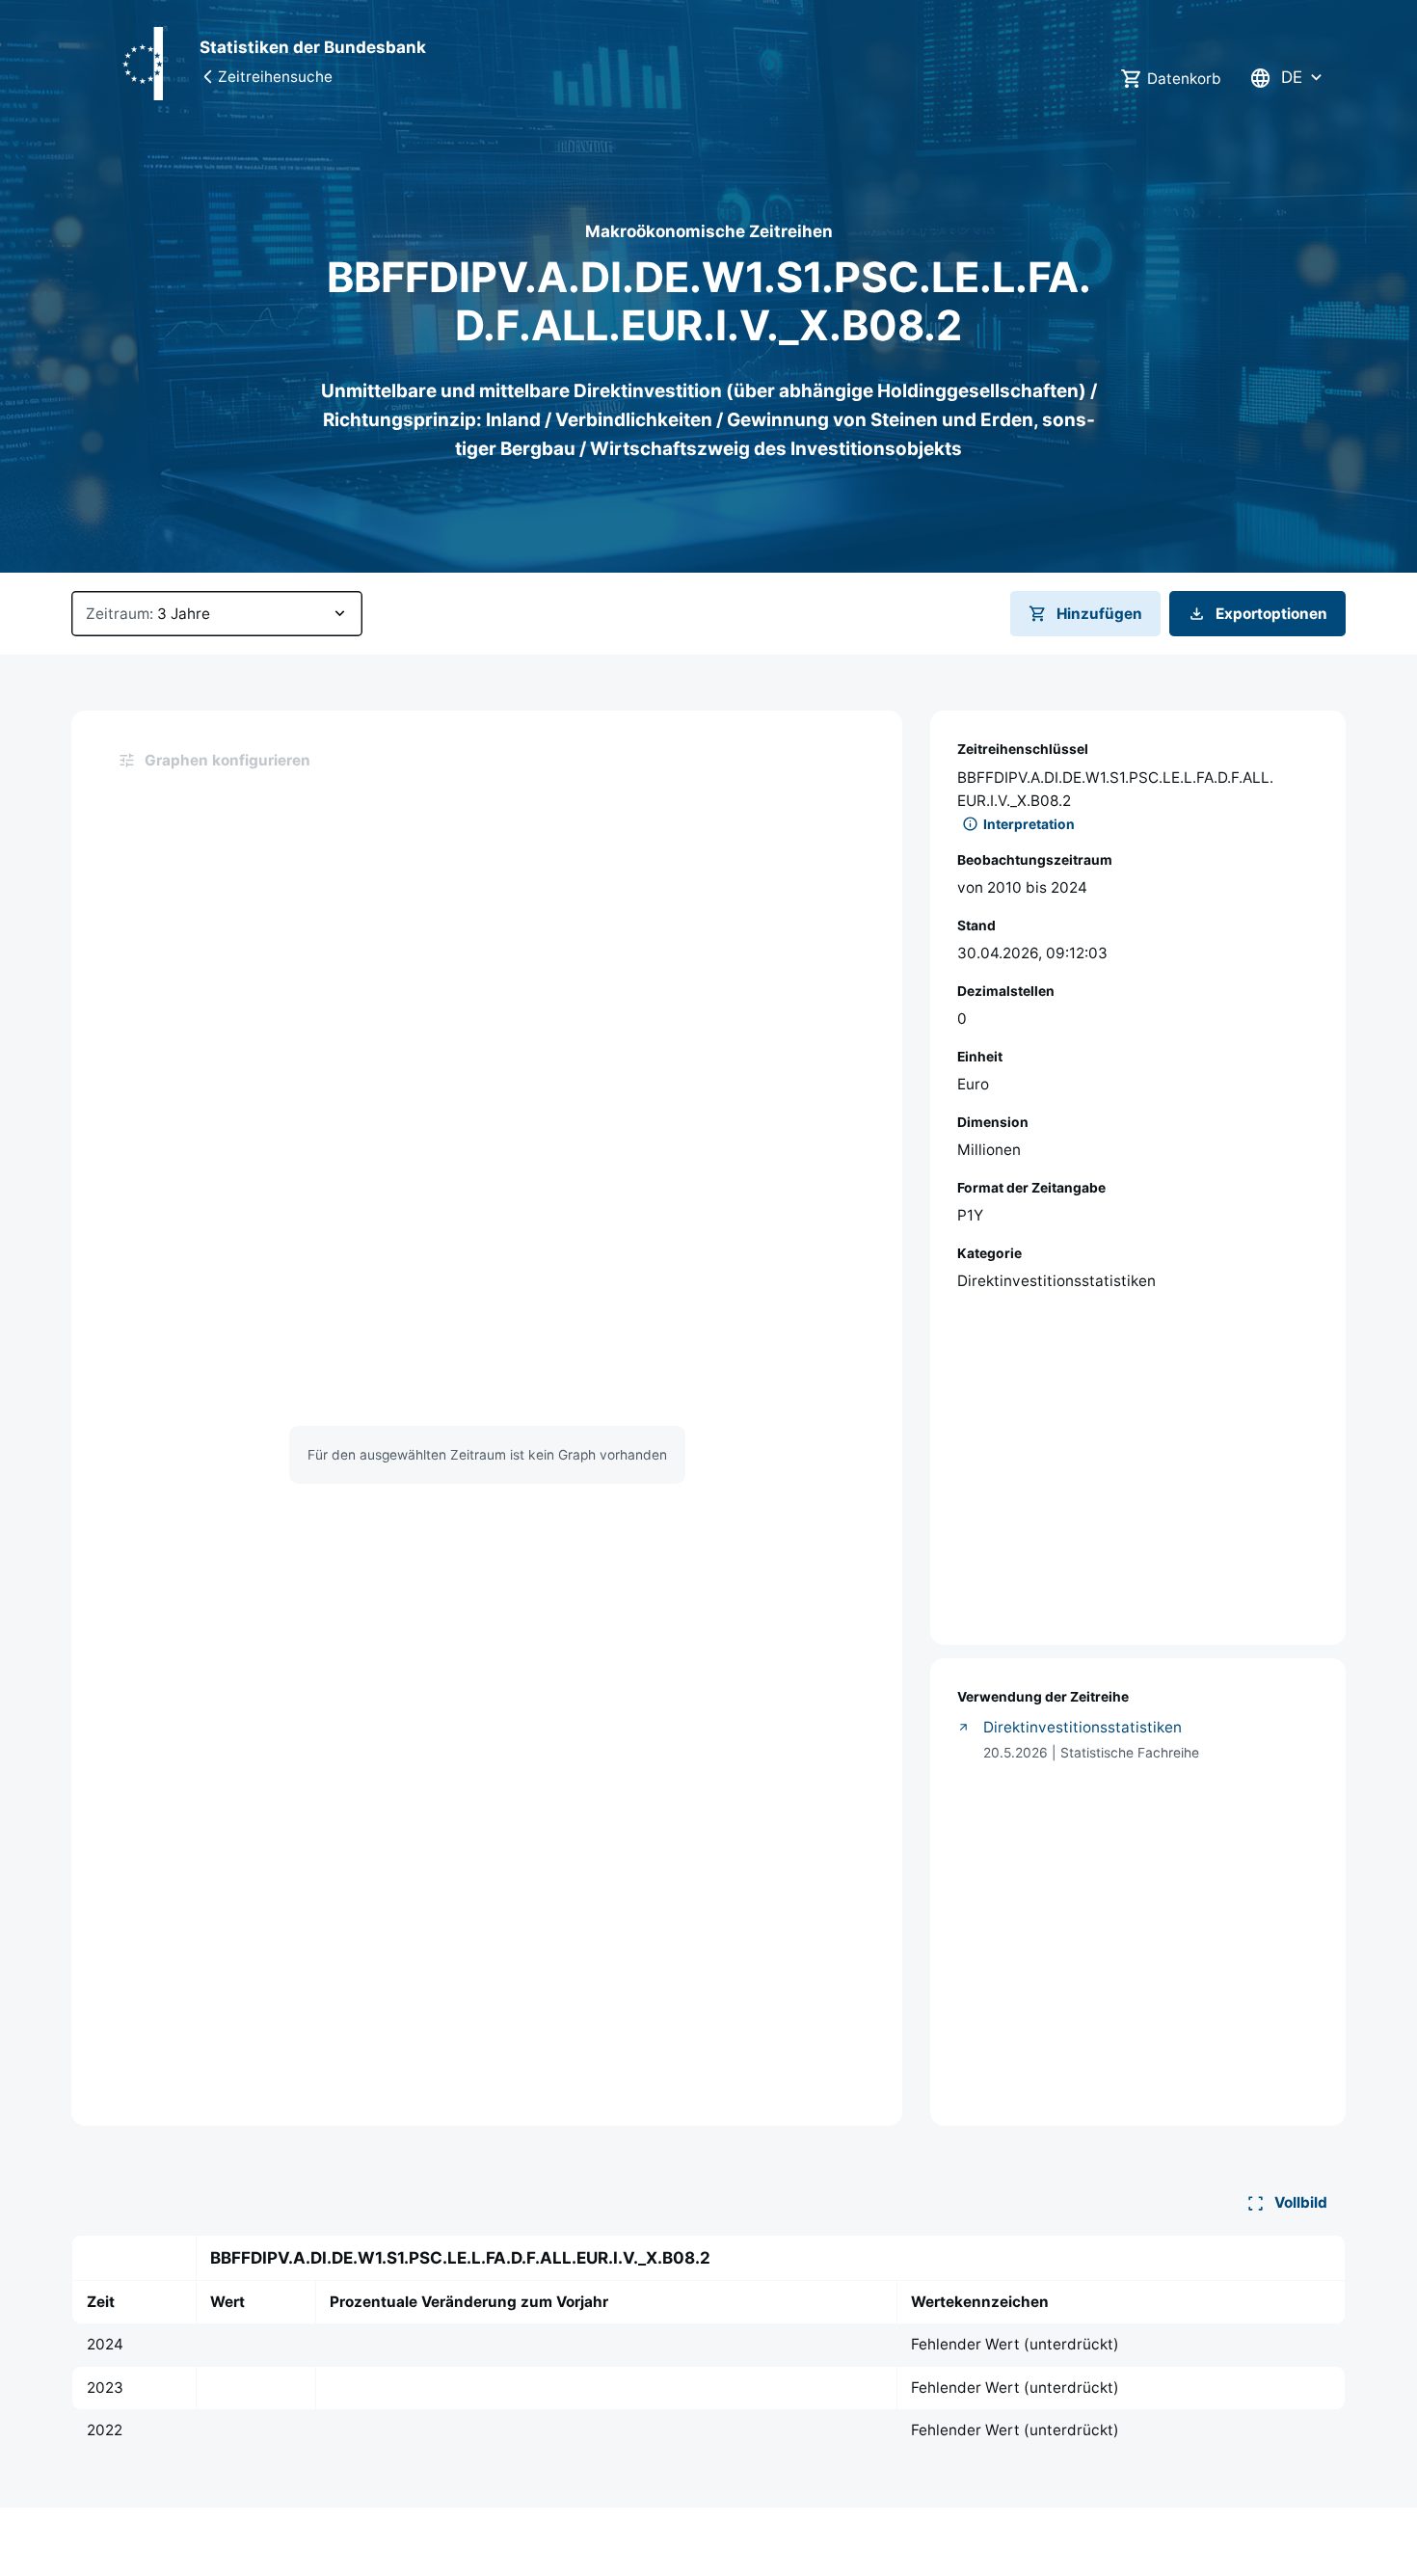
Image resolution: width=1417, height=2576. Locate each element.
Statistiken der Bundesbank (313, 47)
